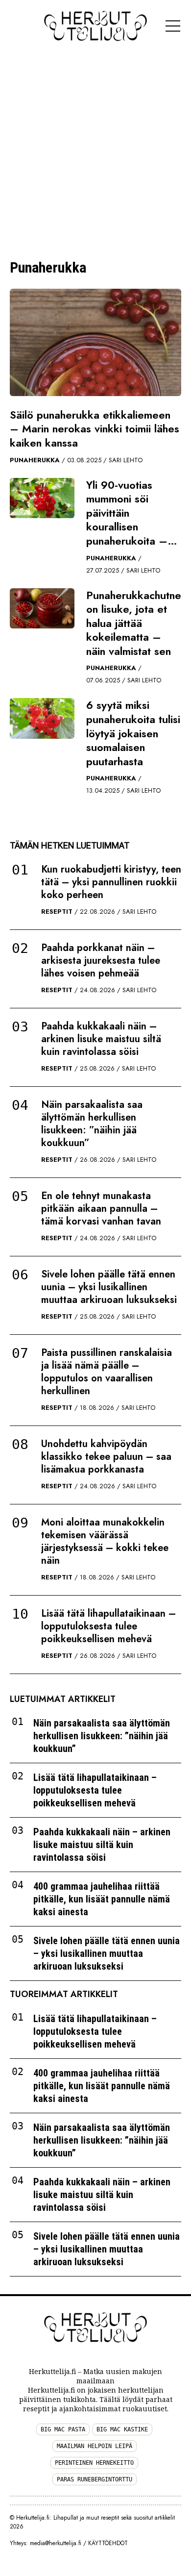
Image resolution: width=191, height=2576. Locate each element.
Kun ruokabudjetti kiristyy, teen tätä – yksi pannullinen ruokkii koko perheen (111, 882)
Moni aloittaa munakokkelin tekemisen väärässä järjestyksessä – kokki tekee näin (105, 1541)
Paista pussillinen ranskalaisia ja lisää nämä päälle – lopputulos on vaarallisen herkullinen (107, 1372)
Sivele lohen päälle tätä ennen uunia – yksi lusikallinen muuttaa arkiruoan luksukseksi (109, 1287)
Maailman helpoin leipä (95, 2446)
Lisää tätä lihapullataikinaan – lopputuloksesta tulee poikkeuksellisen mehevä (108, 1626)
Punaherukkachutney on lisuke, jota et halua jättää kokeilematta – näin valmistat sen (136, 623)
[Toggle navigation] (173, 26)
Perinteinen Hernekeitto (94, 2463)
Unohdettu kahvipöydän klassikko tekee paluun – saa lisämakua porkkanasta (106, 1457)
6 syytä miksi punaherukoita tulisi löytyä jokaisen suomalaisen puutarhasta (133, 733)
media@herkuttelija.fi (56, 2543)
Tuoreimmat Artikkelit (64, 1994)
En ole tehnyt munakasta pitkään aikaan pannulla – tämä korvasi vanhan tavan (101, 1209)
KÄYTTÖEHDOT (108, 2543)
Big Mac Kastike (122, 2429)
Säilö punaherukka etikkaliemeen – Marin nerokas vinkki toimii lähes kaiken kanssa (95, 429)
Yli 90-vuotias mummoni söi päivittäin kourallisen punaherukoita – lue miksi (127, 520)
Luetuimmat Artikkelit (63, 1699)
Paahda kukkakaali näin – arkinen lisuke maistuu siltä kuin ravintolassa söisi (101, 1039)
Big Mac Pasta (63, 2429)
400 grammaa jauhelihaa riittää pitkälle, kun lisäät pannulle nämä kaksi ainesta (102, 1899)
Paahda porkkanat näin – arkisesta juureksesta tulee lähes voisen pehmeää (101, 961)
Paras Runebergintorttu (95, 2479)
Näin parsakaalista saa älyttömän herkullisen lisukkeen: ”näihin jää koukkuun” (92, 1124)
